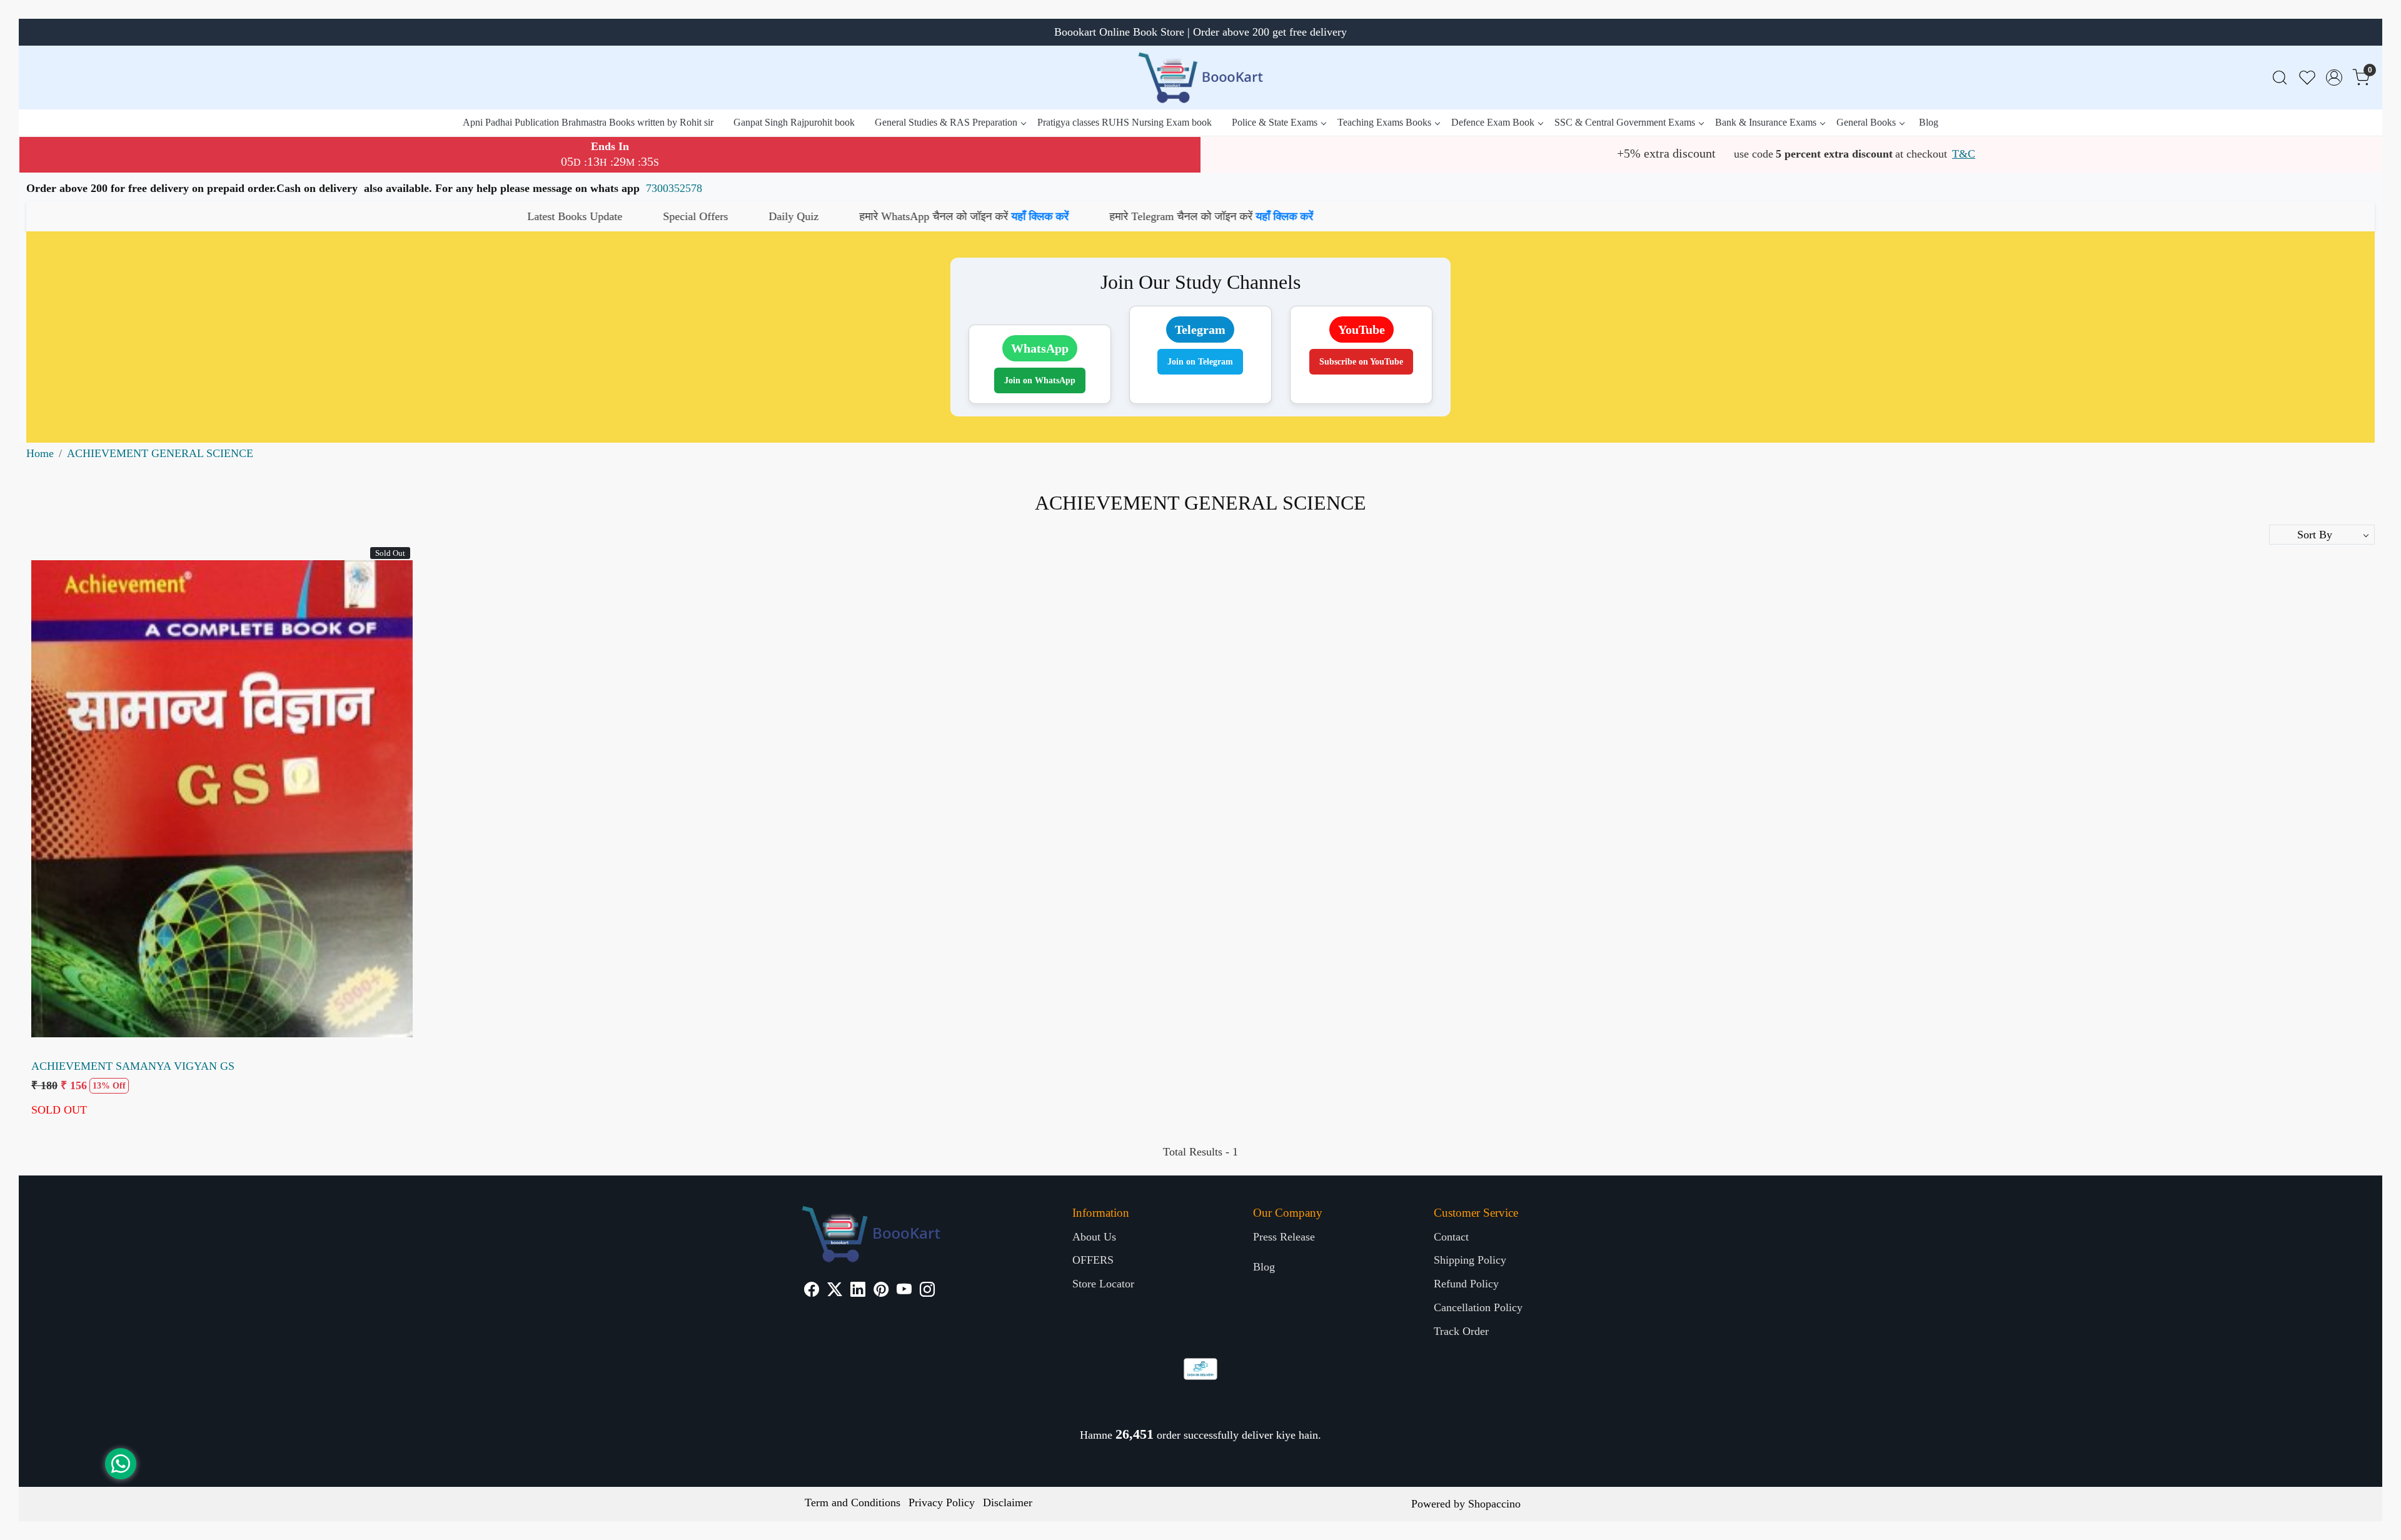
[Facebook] (812, 1291)
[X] (835, 1291)
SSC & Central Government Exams (1625, 122)
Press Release (1284, 1237)
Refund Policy (1466, 1284)
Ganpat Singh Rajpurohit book (794, 122)
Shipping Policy (1470, 1260)
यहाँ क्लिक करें (688, 216)
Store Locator (1103, 1284)
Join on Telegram (1200, 362)
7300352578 (674, 188)
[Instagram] (927, 1291)
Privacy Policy (942, 1502)
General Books (1866, 122)
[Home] (1200, 78)
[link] (2280, 78)
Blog (1929, 122)
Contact (1451, 1237)
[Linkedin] (858, 1291)
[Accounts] (2334, 78)
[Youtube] (904, 1291)
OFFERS (1093, 1260)
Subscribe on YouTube (1361, 362)
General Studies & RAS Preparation (946, 122)
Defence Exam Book (1493, 122)
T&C (1964, 154)
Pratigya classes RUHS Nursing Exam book (1125, 122)
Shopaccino (1494, 1504)
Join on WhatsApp (1040, 380)
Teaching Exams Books (1384, 122)
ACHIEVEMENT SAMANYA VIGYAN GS (133, 1066)
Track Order (1461, 1331)
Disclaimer (1008, 1502)
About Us (1094, 1237)
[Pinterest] (881, 1291)
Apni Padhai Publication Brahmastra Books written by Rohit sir (588, 122)
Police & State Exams (1275, 122)
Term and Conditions (853, 1502)
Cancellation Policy (1478, 1307)
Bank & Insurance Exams (1766, 122)
